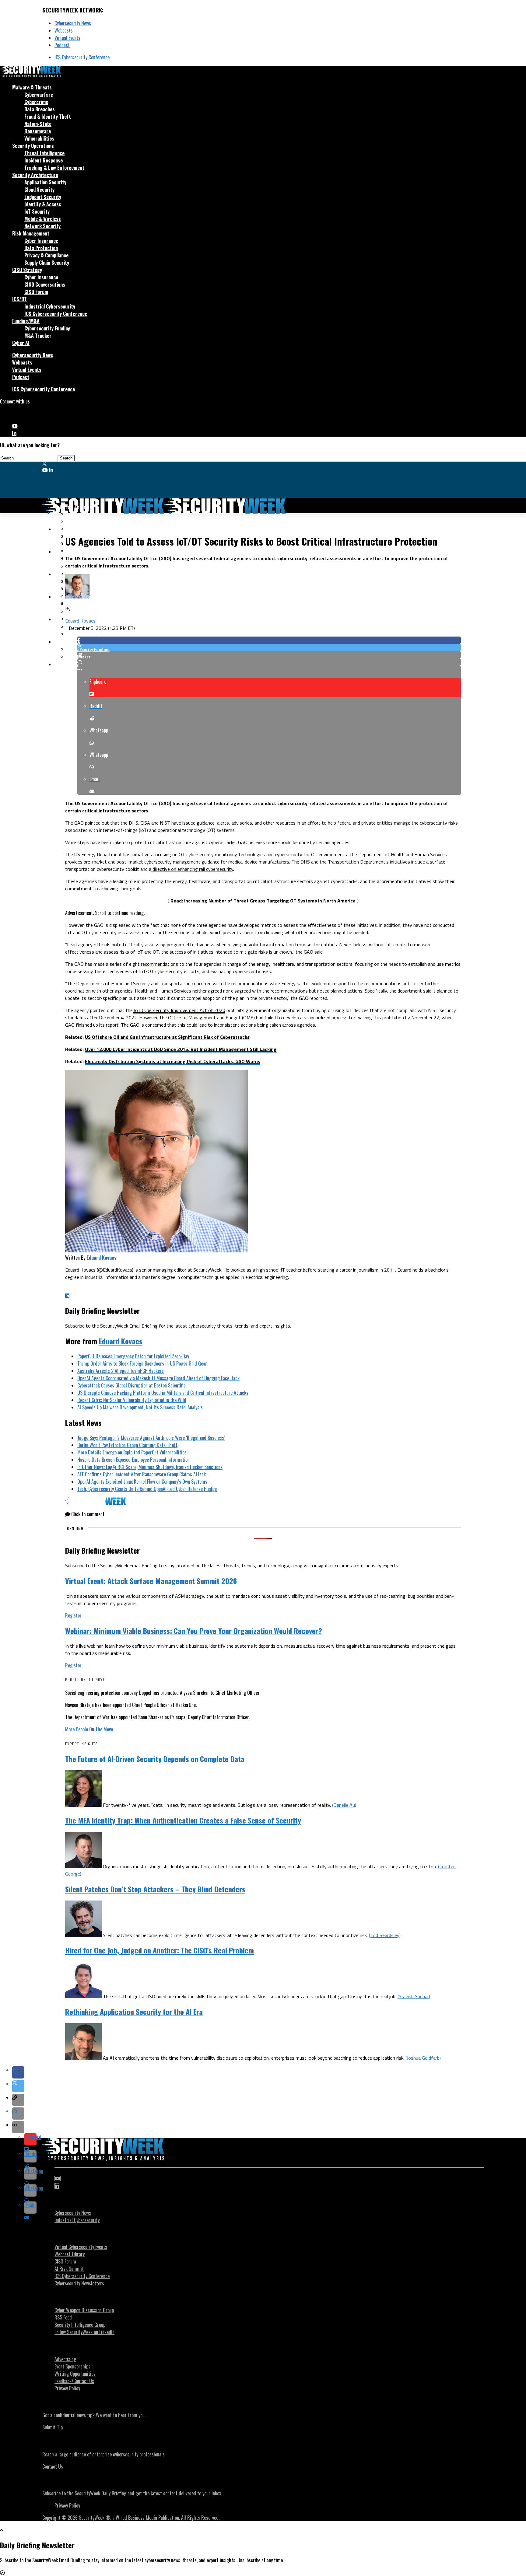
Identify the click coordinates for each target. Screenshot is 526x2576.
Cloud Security (39, 190)
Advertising (65, 2359)
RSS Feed (63, 2317)
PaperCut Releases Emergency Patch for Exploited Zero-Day (133, 1356)
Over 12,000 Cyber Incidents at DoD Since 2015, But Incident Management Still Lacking (181, 1049)
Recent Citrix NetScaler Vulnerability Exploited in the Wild (132, 1400)
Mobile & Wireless (43, 219)
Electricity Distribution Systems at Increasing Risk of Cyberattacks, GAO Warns (173, 1061)
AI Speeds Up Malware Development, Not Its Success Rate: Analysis (140, 1407)
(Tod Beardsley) (385, 1935)
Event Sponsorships (72, 2366)
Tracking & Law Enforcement (54, 168)
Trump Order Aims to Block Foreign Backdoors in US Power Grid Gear (142, 1363)
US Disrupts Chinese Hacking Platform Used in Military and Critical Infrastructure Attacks (163, 1393)
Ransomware (38, 131)
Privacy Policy (67, 2388)
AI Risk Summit (69, 2269)
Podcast (62, 45)
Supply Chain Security (47, 263)
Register (73, 1615)
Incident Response (44, 160)
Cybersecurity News (73, 23)
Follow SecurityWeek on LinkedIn (84, 2332)
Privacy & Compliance (46, 255)
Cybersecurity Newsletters (79, 2283)
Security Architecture (35, 175)
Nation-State (38, 124)
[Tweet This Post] (269, 647)
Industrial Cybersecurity (50, 306)
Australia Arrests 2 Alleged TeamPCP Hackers (121, 1371)
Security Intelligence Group (80, 2325)
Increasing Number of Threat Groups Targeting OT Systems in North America (270, 901)
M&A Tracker (38, 336)
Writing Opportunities (75, 2374)
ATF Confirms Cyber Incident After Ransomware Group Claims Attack (142, 1474)
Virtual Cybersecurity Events (81, 2247)
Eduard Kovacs (80, 621)
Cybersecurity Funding (47, 328)
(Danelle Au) (344, 1805)
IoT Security (37, 211)
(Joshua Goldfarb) (423, 2058)
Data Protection (41, 248)
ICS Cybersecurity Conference (82, 57)
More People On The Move (89, 1729)
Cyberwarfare (39, 95)
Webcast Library (70, 2254)
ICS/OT (19, 299)
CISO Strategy (27, 270)
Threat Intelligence (44, 153)
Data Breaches (40, 109)
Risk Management (31, 233)
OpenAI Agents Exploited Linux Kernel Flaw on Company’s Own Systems (142, 1482)
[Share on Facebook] (269, 640)
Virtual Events (67, 38)
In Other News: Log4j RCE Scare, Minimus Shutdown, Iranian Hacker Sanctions (150, 1467)
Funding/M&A (26, 321)
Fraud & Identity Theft (48, 117)
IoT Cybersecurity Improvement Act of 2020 (179, 1010)
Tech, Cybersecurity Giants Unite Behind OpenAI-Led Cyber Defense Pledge (147, 1489)
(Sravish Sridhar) (414, 1996)
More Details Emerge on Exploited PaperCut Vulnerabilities (132, 1452)
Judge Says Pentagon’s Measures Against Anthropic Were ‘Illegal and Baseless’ (151, 1438)
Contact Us (53, 2466)
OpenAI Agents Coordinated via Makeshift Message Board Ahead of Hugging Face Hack (158, 1378)
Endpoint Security (43, 197)
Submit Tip (53, 2427)
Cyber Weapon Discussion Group (84, 2310)
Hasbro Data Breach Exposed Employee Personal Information (133, 1460)
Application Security (45, 182)
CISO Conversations (45, 284)
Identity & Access (43, 204)
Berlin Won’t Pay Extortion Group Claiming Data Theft (127, 1445)
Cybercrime (36, 102)
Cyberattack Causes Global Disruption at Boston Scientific (131, 1385)
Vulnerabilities (39, 138)
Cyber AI (21, 343)
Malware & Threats (32, 87)
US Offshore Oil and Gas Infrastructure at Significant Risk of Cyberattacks (167, 1037)
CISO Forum (36, 292)
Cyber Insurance (41, 241)
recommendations (160, 964)
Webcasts (64, 30)
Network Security (42, 226)
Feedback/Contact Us (74, 2381)
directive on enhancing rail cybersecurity (192, 869)
